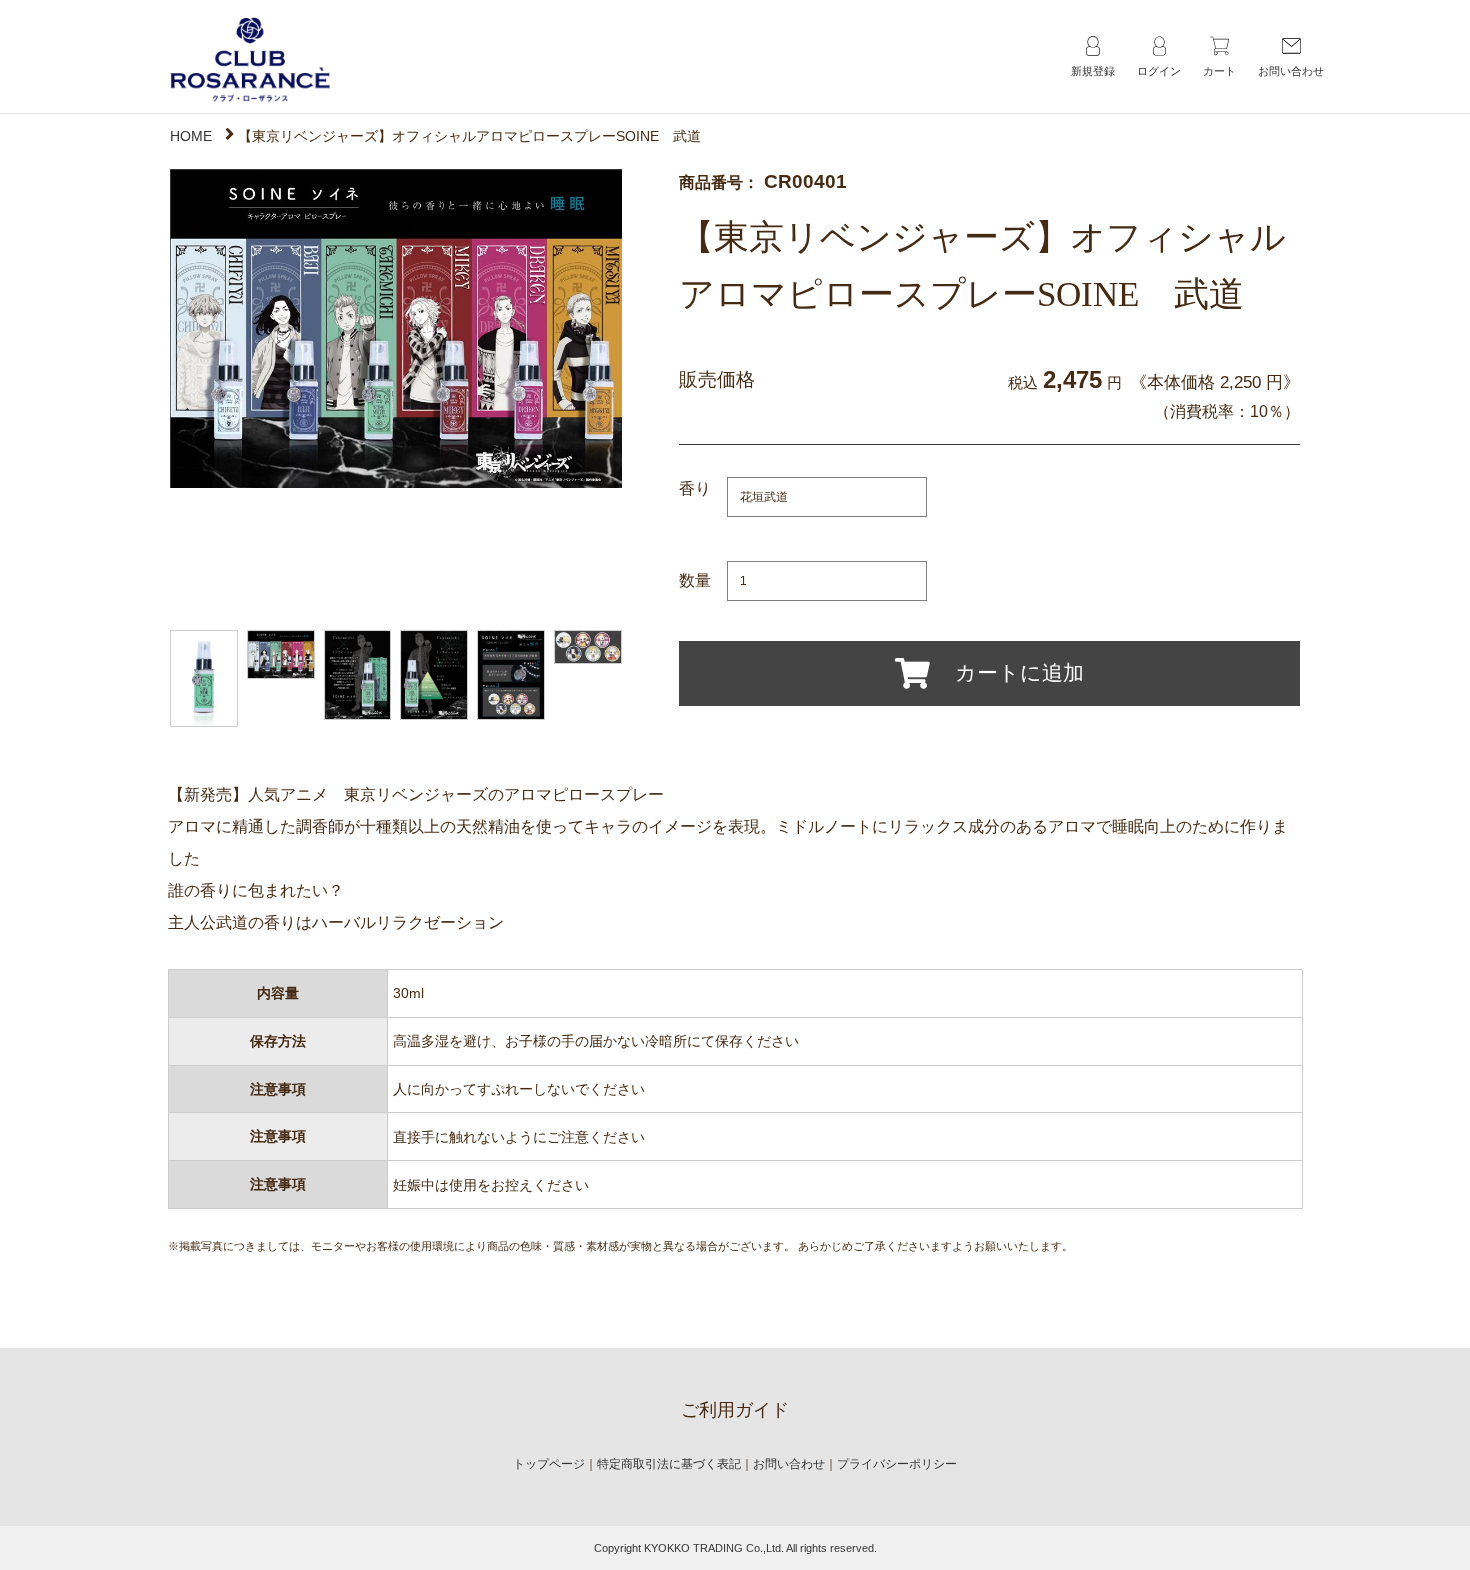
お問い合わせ (789, 1464)
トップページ (549, 1464)
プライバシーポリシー (897, 1464)
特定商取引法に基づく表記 (669, 1464)
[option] (396, 328)
